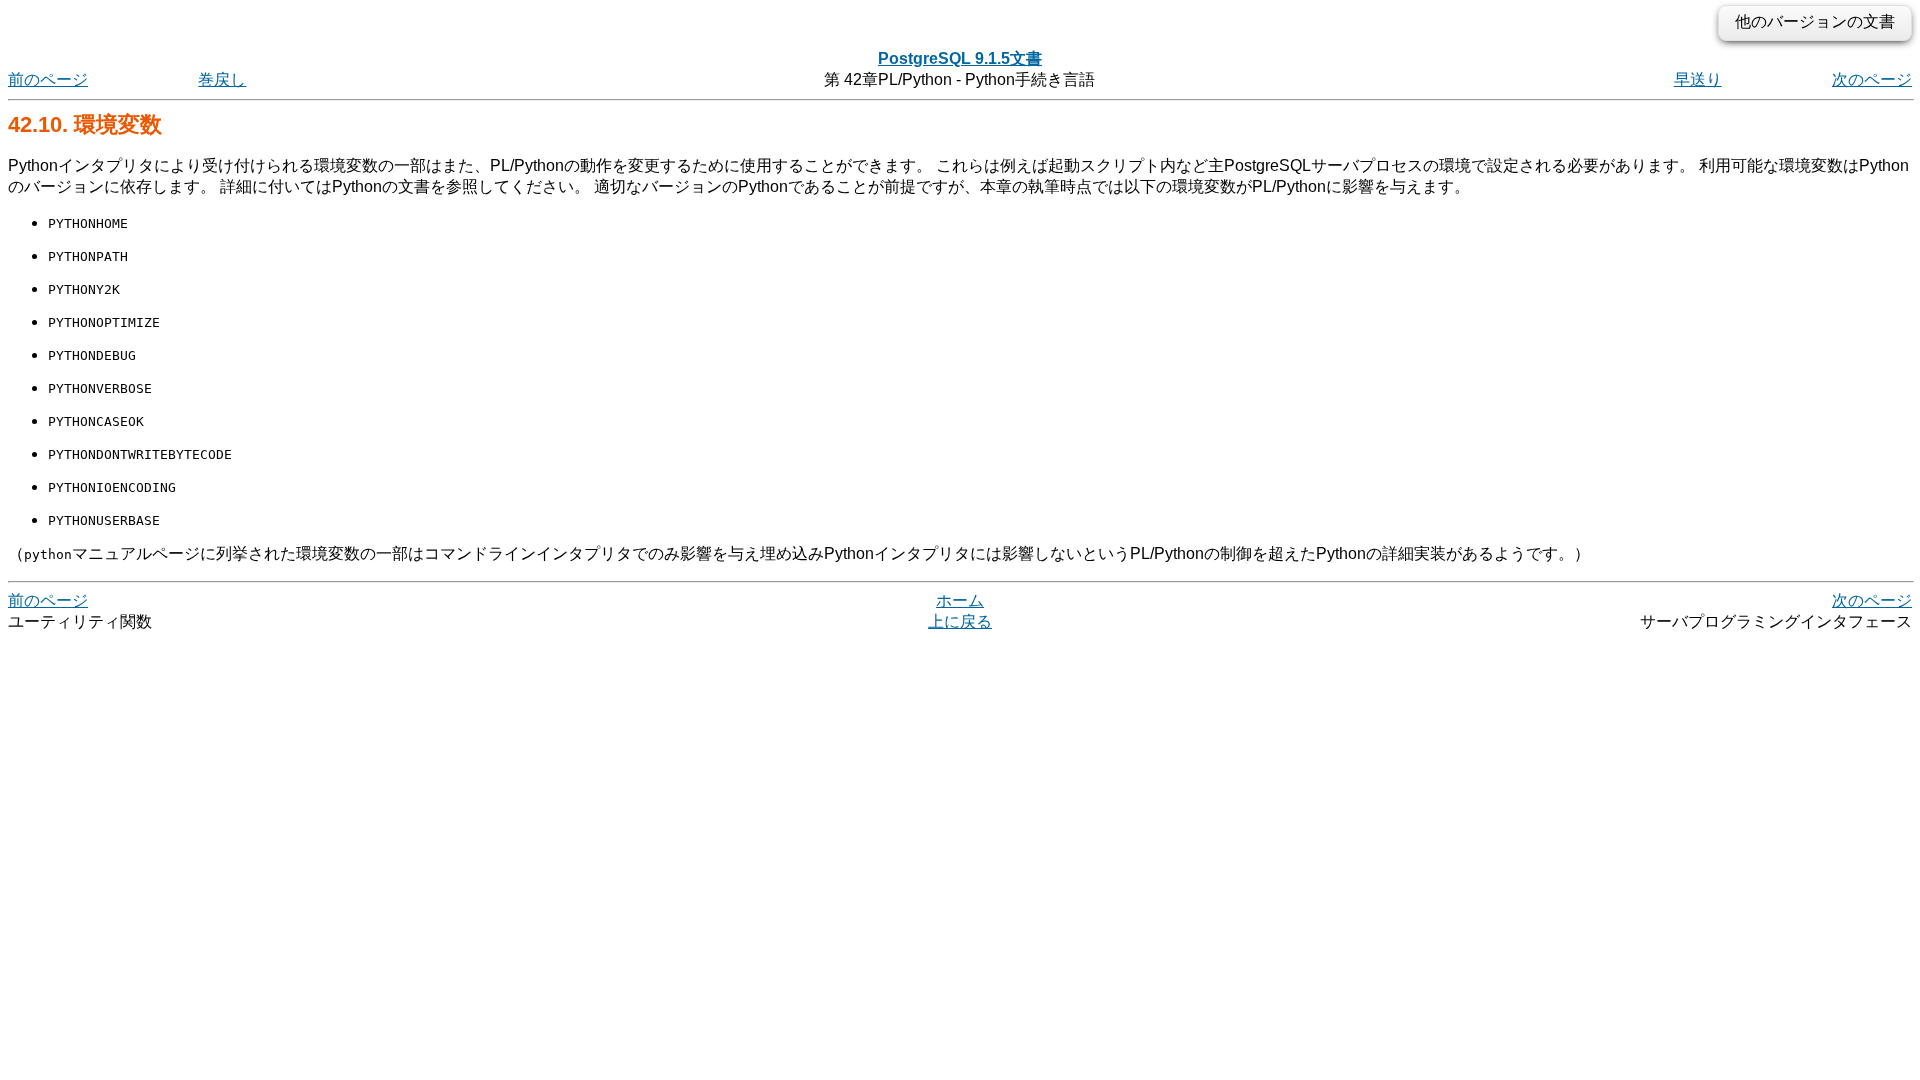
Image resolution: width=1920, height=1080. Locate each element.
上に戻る (960, 621)
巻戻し (222, 79)
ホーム (960, 600)
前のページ (48, 79)
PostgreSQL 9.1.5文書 (960, 58)
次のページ (1872, 79)
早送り (1698, 79)
